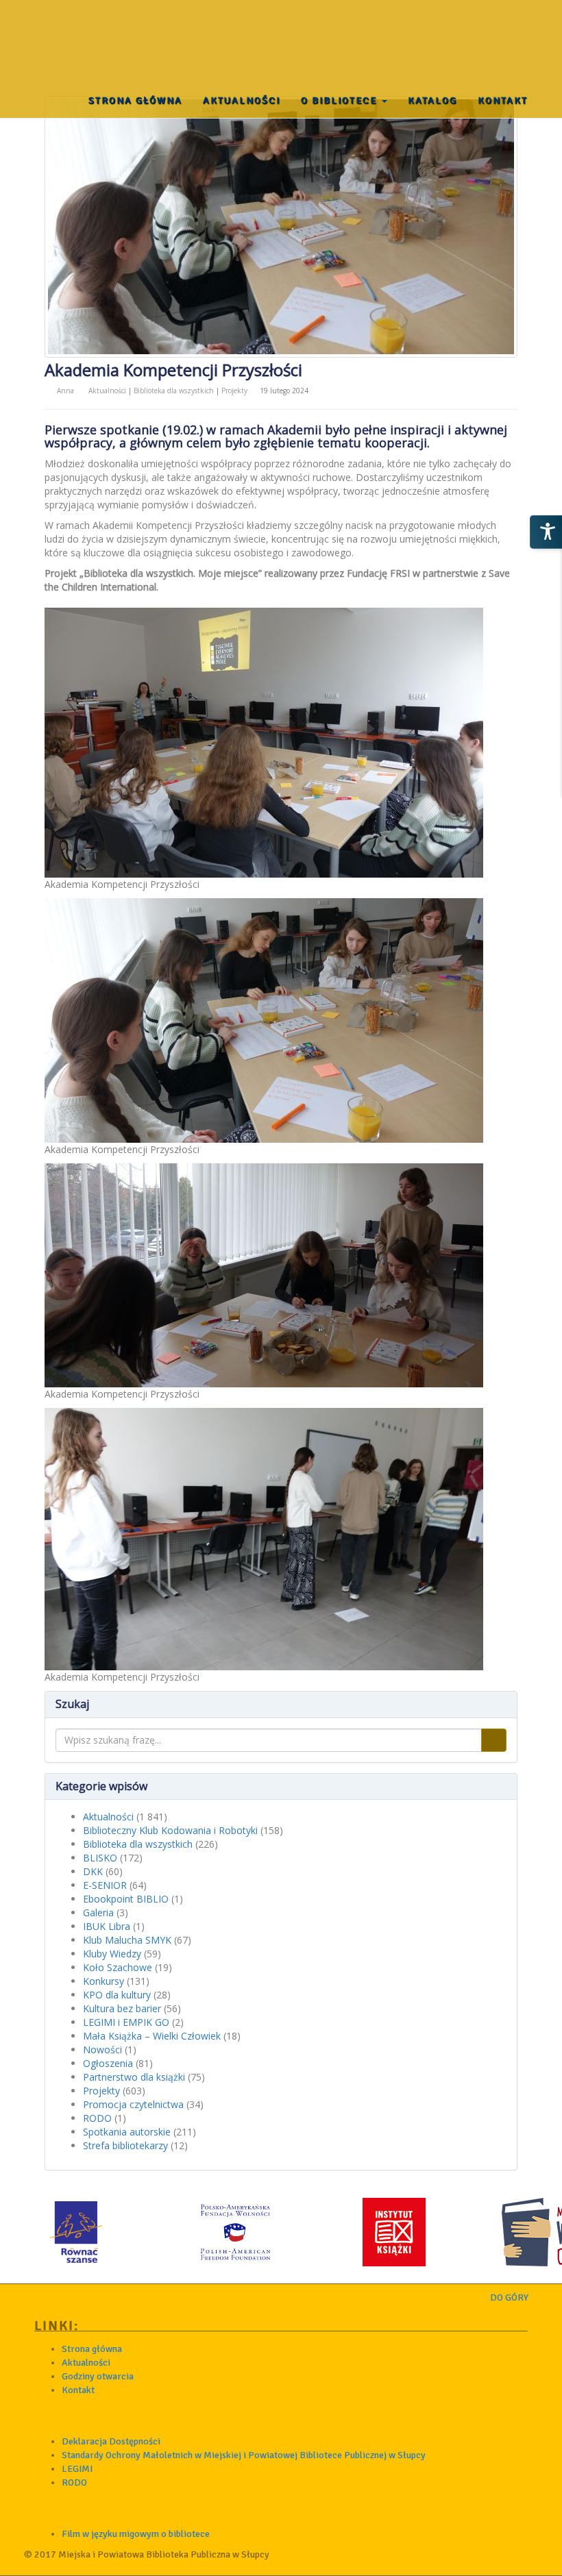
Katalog (432, 100)
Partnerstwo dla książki (134, 2077)
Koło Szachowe (118, 1967)
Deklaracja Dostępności (111, 2441)
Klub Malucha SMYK (127, 1940)
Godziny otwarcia (98, 2376)
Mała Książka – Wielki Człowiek (152, 2036)
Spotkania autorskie (127, 2132)
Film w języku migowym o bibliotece (136, 2534)
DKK (93, 1871)
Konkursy (103, 1981)
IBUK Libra (107, 1926)
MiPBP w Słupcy (77, 34)
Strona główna (135, 100)
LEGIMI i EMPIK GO (126, 2022)
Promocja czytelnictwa (133, 2104)
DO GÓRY (510, 2298)
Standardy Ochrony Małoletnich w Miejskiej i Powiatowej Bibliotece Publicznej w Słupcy (244, 2455)
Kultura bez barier (122, 2008)
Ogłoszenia (108, 2063)
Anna (66, 391)
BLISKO (100, 1858)
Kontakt (503, 100)
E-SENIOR (105, 1885)
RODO (97, 2118)
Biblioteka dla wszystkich (174, 391)
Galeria (98, 1912)
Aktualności (242, 100)
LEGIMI (77, 2469)
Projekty (234, 391)
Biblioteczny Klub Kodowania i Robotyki (170, 1830)
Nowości (102, 2049)
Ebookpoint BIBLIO (126, 1899)
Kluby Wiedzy (112, 1954)
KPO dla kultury (117, 1995)
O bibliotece (341, 100)
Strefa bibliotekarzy (125, 2145)
